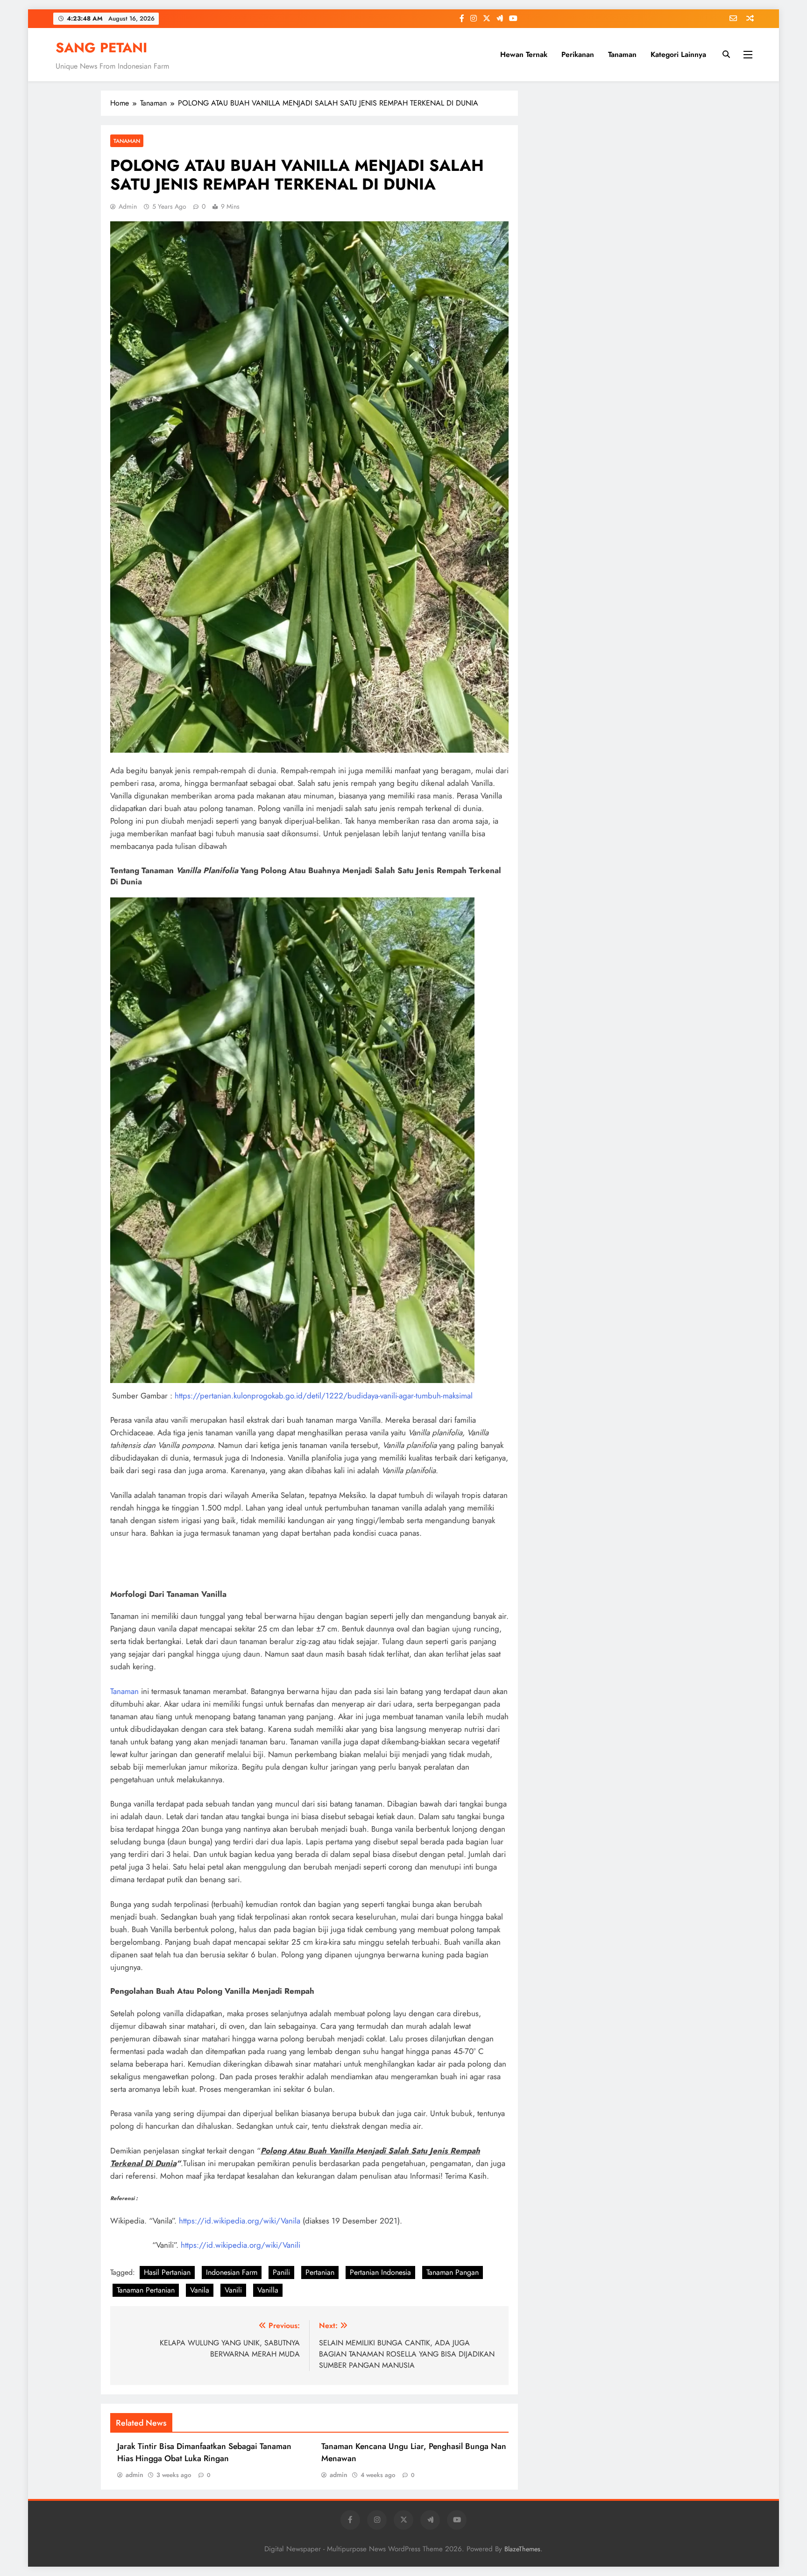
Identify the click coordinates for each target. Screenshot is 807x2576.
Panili (281, 2272)
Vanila (200, 2290)
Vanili (233, 2290)
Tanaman (622, 54)
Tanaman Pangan (453, 2272)
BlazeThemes (522, 2549)
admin (128, 206)
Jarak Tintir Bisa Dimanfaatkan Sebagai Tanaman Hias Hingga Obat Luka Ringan (204, 2452)
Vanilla (268, 2290)
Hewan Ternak (524, 54)
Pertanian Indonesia (380, 2272)
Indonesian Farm (232, 2272)
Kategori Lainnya (678, 54)
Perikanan (578, 54)
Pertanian (320, 2272)
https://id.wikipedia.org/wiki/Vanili (241, 2245)
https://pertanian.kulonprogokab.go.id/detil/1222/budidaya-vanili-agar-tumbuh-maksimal (324, 1396)
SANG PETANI (101, 48)
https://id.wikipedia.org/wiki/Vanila (240, 2221)
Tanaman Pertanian (146, 2290)
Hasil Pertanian (167, 2272)
